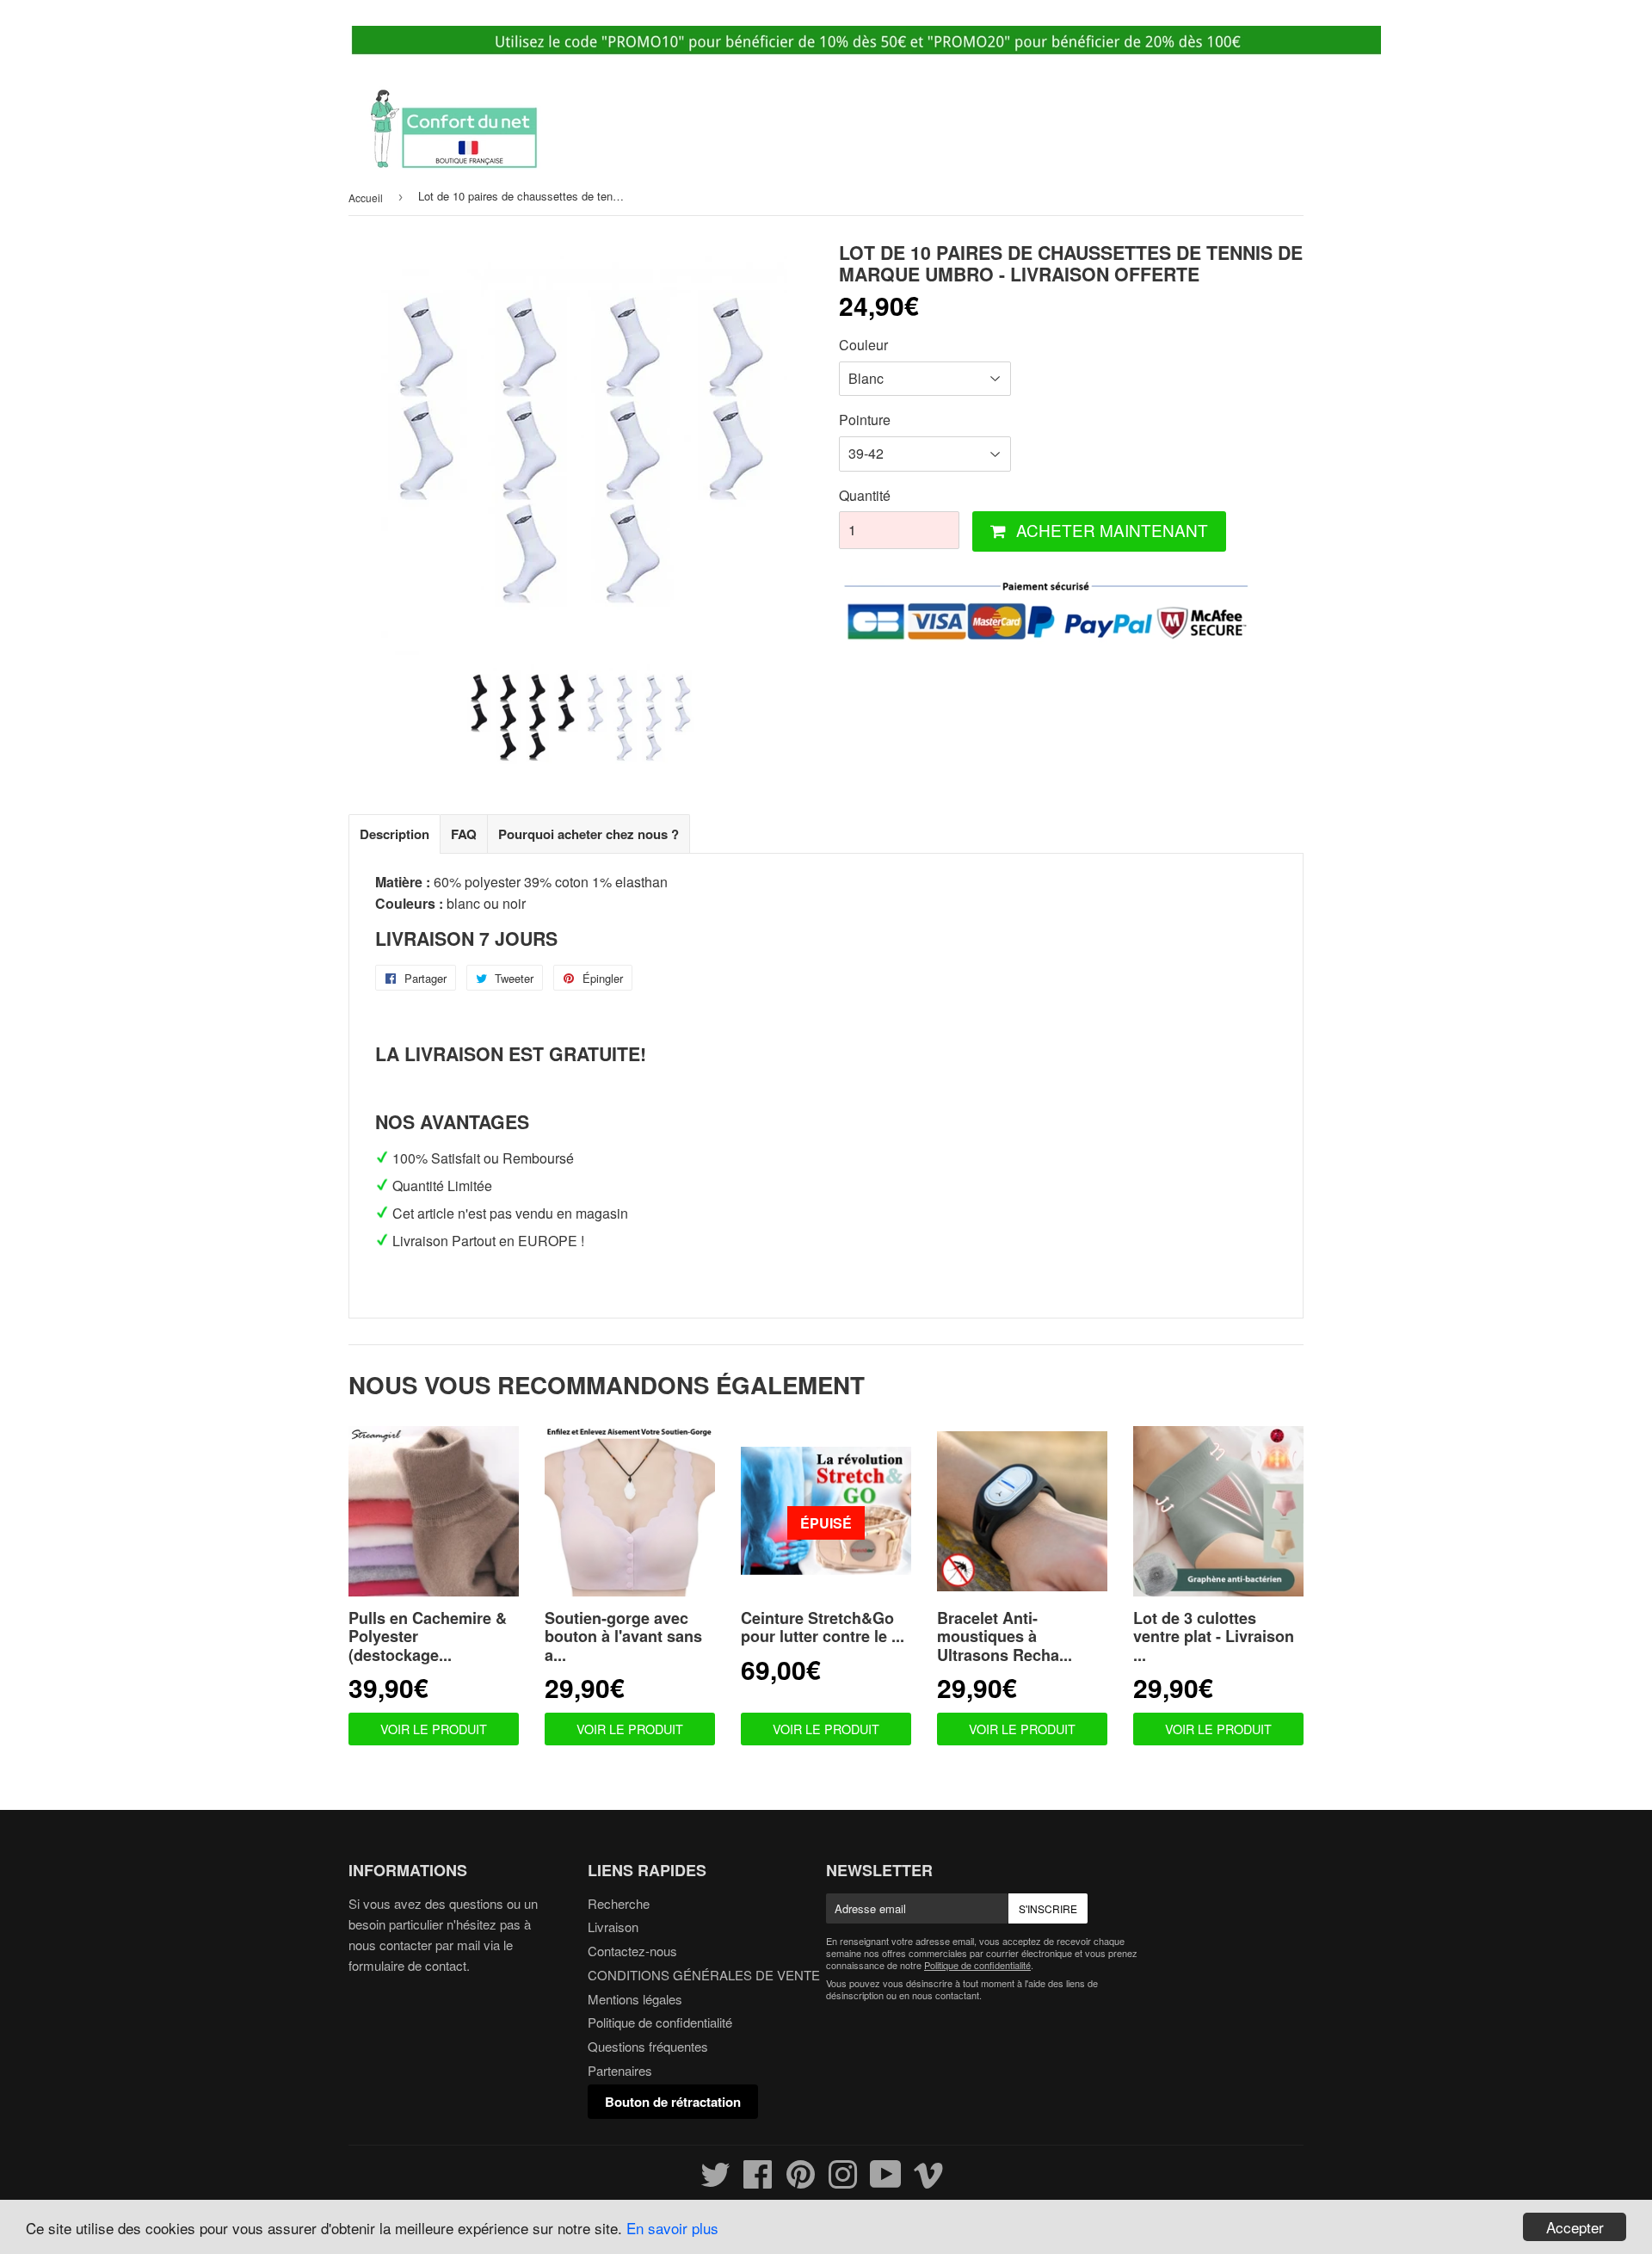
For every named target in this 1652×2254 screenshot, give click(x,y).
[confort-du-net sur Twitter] (715, 2181)
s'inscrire (1048, 1908)
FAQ (464, 834)
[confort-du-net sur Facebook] (758, 2181)
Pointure (865, 420)
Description (395, 834)
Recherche (619, 1903)
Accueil (366, 198)
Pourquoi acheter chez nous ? (589, 834)
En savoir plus (672, 2228)
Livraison (613, 1927)
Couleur (863, 345)
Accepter (1575, 2227)
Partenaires (620, 2070)
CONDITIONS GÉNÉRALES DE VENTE (704, 1975)
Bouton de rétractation (673, 2102)
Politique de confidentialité (660, 2022)
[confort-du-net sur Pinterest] (801, 2181)
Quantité (865, 495)
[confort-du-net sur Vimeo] (929, 2181)
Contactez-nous (632, 1951)
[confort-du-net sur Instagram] (843, 2181)
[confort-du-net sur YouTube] (886, 2181)
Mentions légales (635, 1999)
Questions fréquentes (648, 2046)
